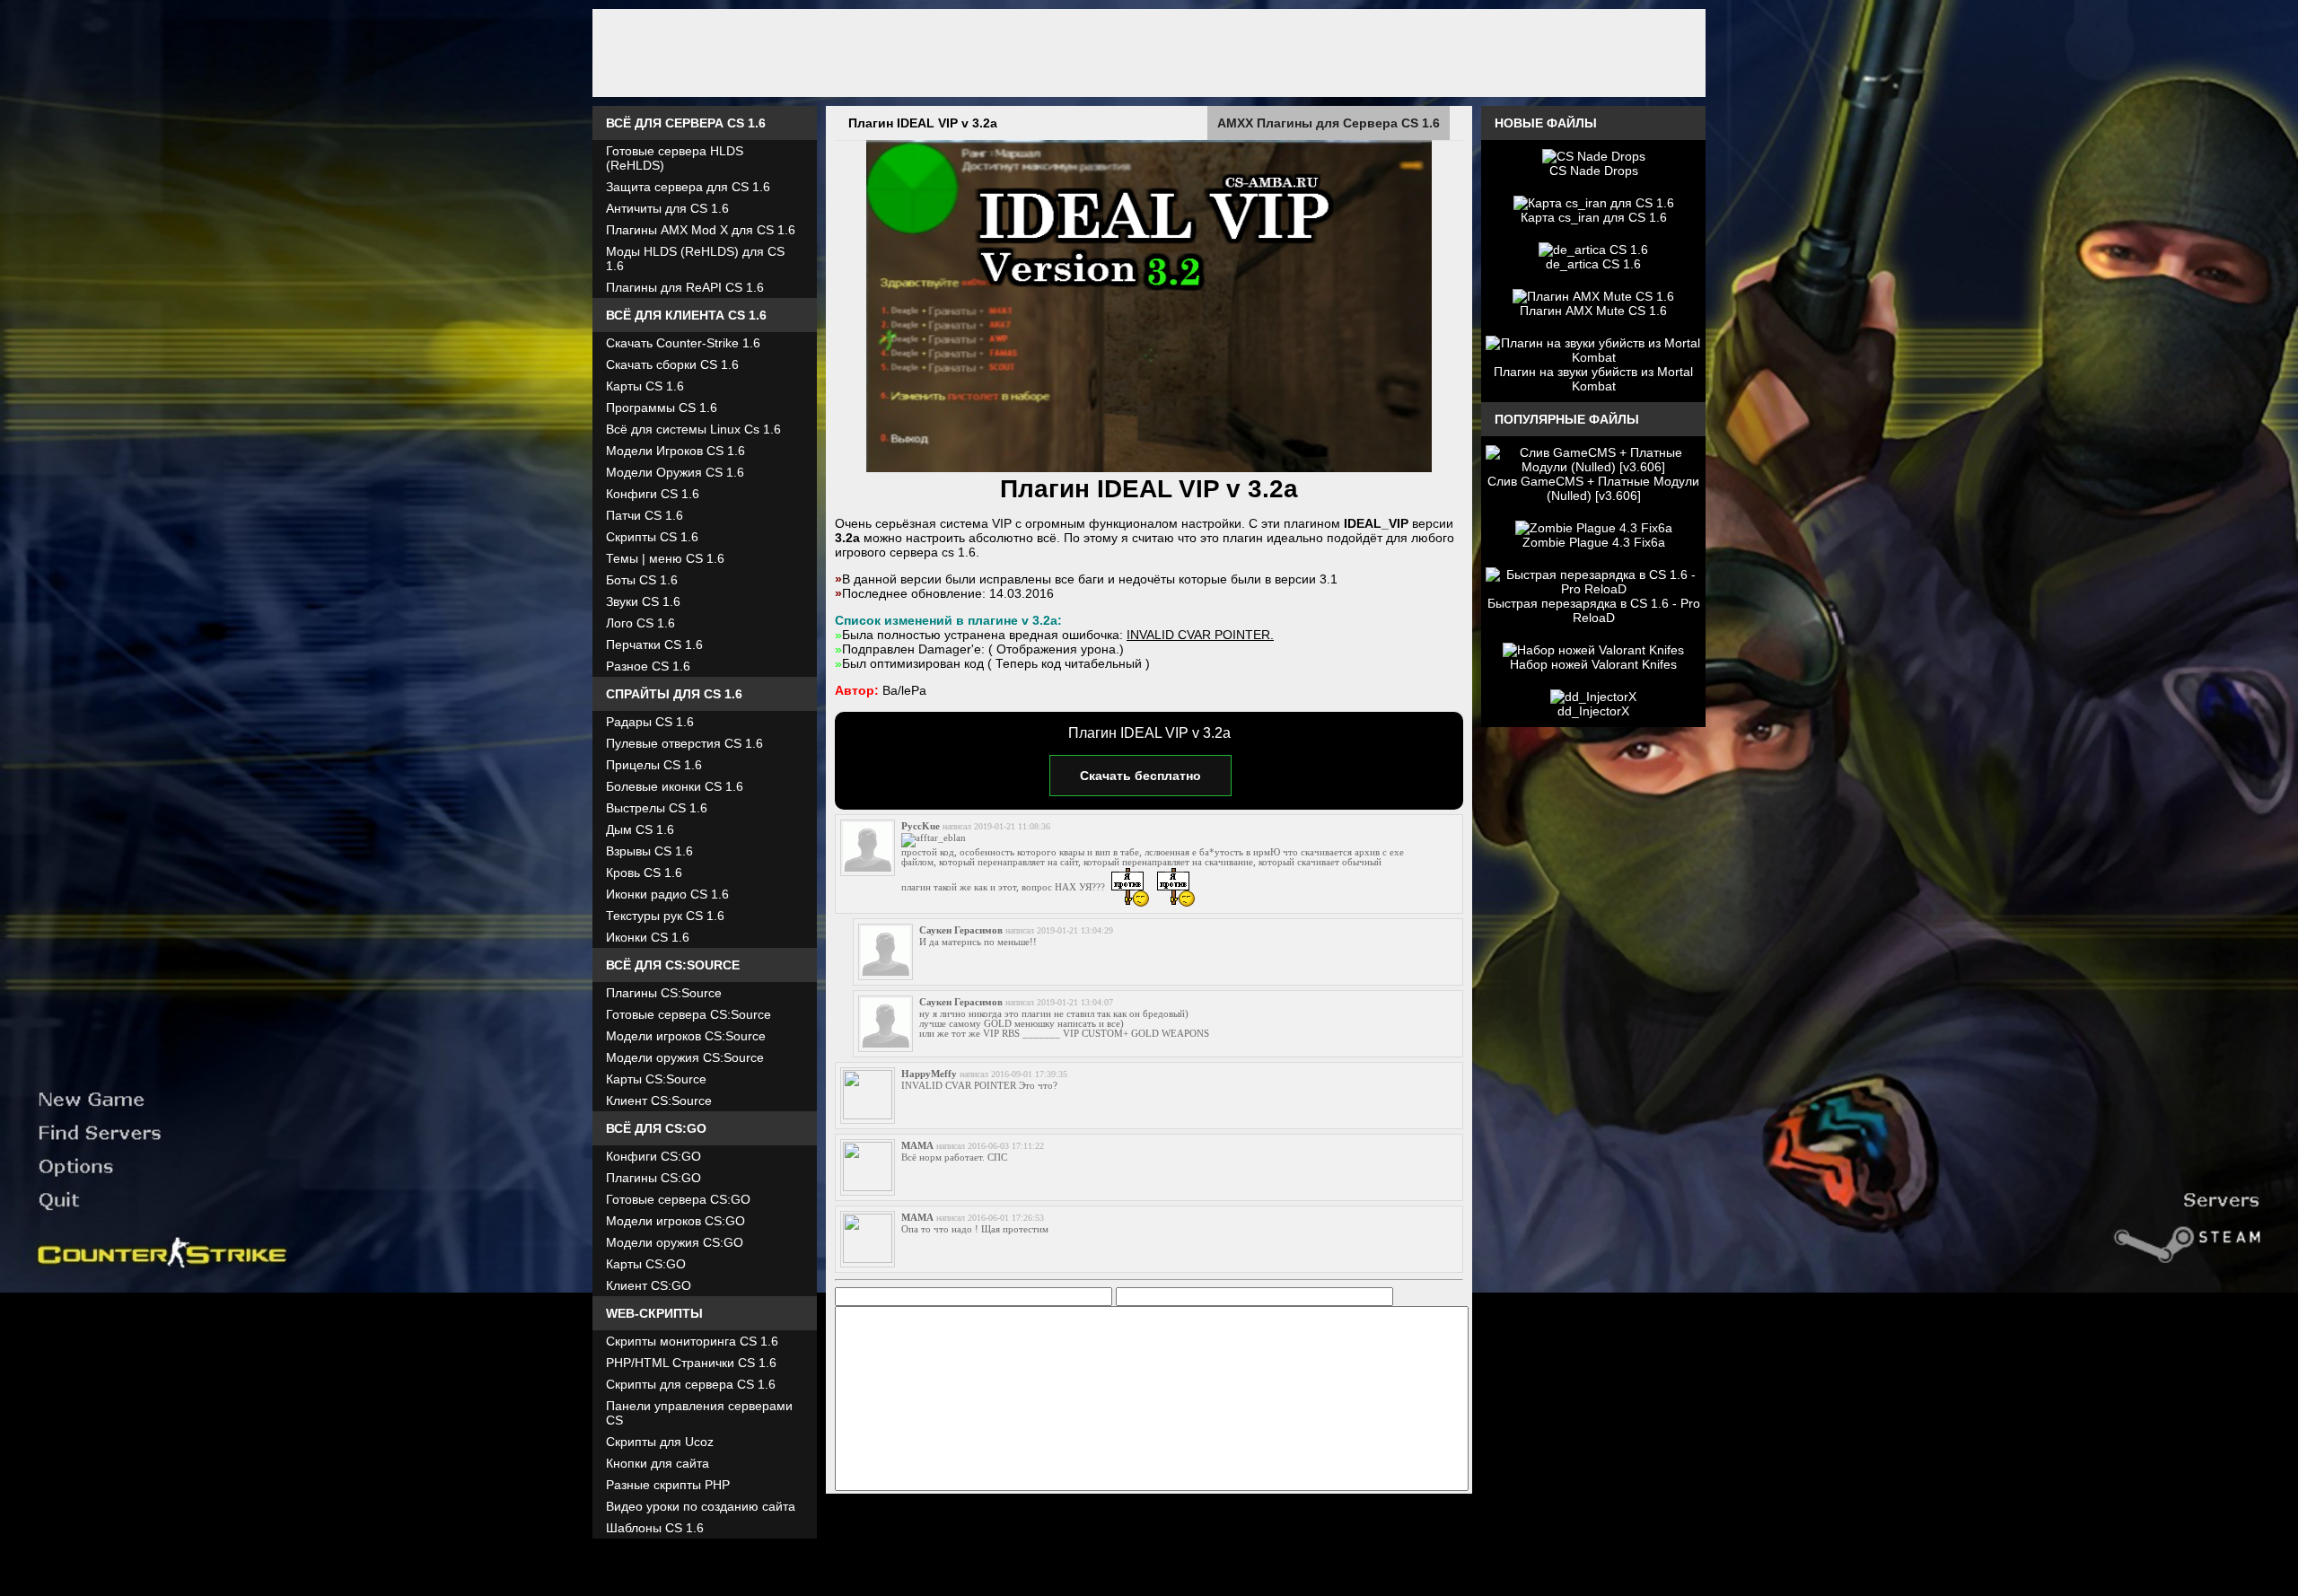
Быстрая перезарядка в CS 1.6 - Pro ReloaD (1594, 610)
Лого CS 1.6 (640, 623)
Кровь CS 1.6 (644, 873)
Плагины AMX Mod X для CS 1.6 (701, 230)
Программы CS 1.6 (662, 408)
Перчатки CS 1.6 (654, 645)
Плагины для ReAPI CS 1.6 (685, 287)
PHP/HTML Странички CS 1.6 (691, 1363)
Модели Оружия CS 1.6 (675, 472)
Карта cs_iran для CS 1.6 (1594, 217)
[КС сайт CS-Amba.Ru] (1149, 53)
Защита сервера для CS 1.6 (688, 187)
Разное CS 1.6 (648, 666)
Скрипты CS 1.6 (652, 537)
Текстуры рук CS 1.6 (665, 916)
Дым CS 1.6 (640, 829)
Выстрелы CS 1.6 (657, 808)
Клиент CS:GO (649, 1285)
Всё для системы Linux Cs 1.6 (693, 429)
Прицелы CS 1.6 (654, 765)
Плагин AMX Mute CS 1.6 (1593, 311)
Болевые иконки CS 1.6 (675, 786)
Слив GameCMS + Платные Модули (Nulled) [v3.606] (1593, 488)
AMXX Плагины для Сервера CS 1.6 (1329, 123)
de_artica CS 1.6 (1593, 264)
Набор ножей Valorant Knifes (1593, 664)
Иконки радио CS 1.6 (667, 894)
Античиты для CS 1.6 (667, 208)
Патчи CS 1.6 (645, 515)
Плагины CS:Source (664, 993)
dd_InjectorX (1593, 711)
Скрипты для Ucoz (660, 1442)
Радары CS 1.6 (650, 722)
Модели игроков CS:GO (675, 1221)
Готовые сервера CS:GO (678, 1199)
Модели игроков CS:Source (686, 1036)
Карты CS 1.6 (645, 386)
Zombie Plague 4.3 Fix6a (1594, 542)
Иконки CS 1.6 (648, 937)
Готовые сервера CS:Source (689, 1014)
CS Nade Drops (1594, 171)
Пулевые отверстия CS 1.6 (684, 743)
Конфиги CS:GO (653, 1156)
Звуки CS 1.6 (643, 601)
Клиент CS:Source (659, 1101)
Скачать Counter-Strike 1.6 (683, 343)
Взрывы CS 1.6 (649, 851)
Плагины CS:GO (653, 1178)
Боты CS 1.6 (642, 580)
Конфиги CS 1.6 (653, 494)
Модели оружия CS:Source (685, 1057)
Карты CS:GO (646, 1264)
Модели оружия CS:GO (675, 1242)
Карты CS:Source (656, 1079)
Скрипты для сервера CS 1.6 (691, 1384)
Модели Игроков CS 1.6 (675, 451)
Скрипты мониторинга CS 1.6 (692, 1341)
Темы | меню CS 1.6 (665, 558)
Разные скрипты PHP (668, 1485)
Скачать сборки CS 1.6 (672, 364)
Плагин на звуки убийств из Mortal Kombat (1593, 379)
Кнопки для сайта (658, 1463)
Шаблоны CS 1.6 (655, 1528)
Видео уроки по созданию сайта (701, 1506)
